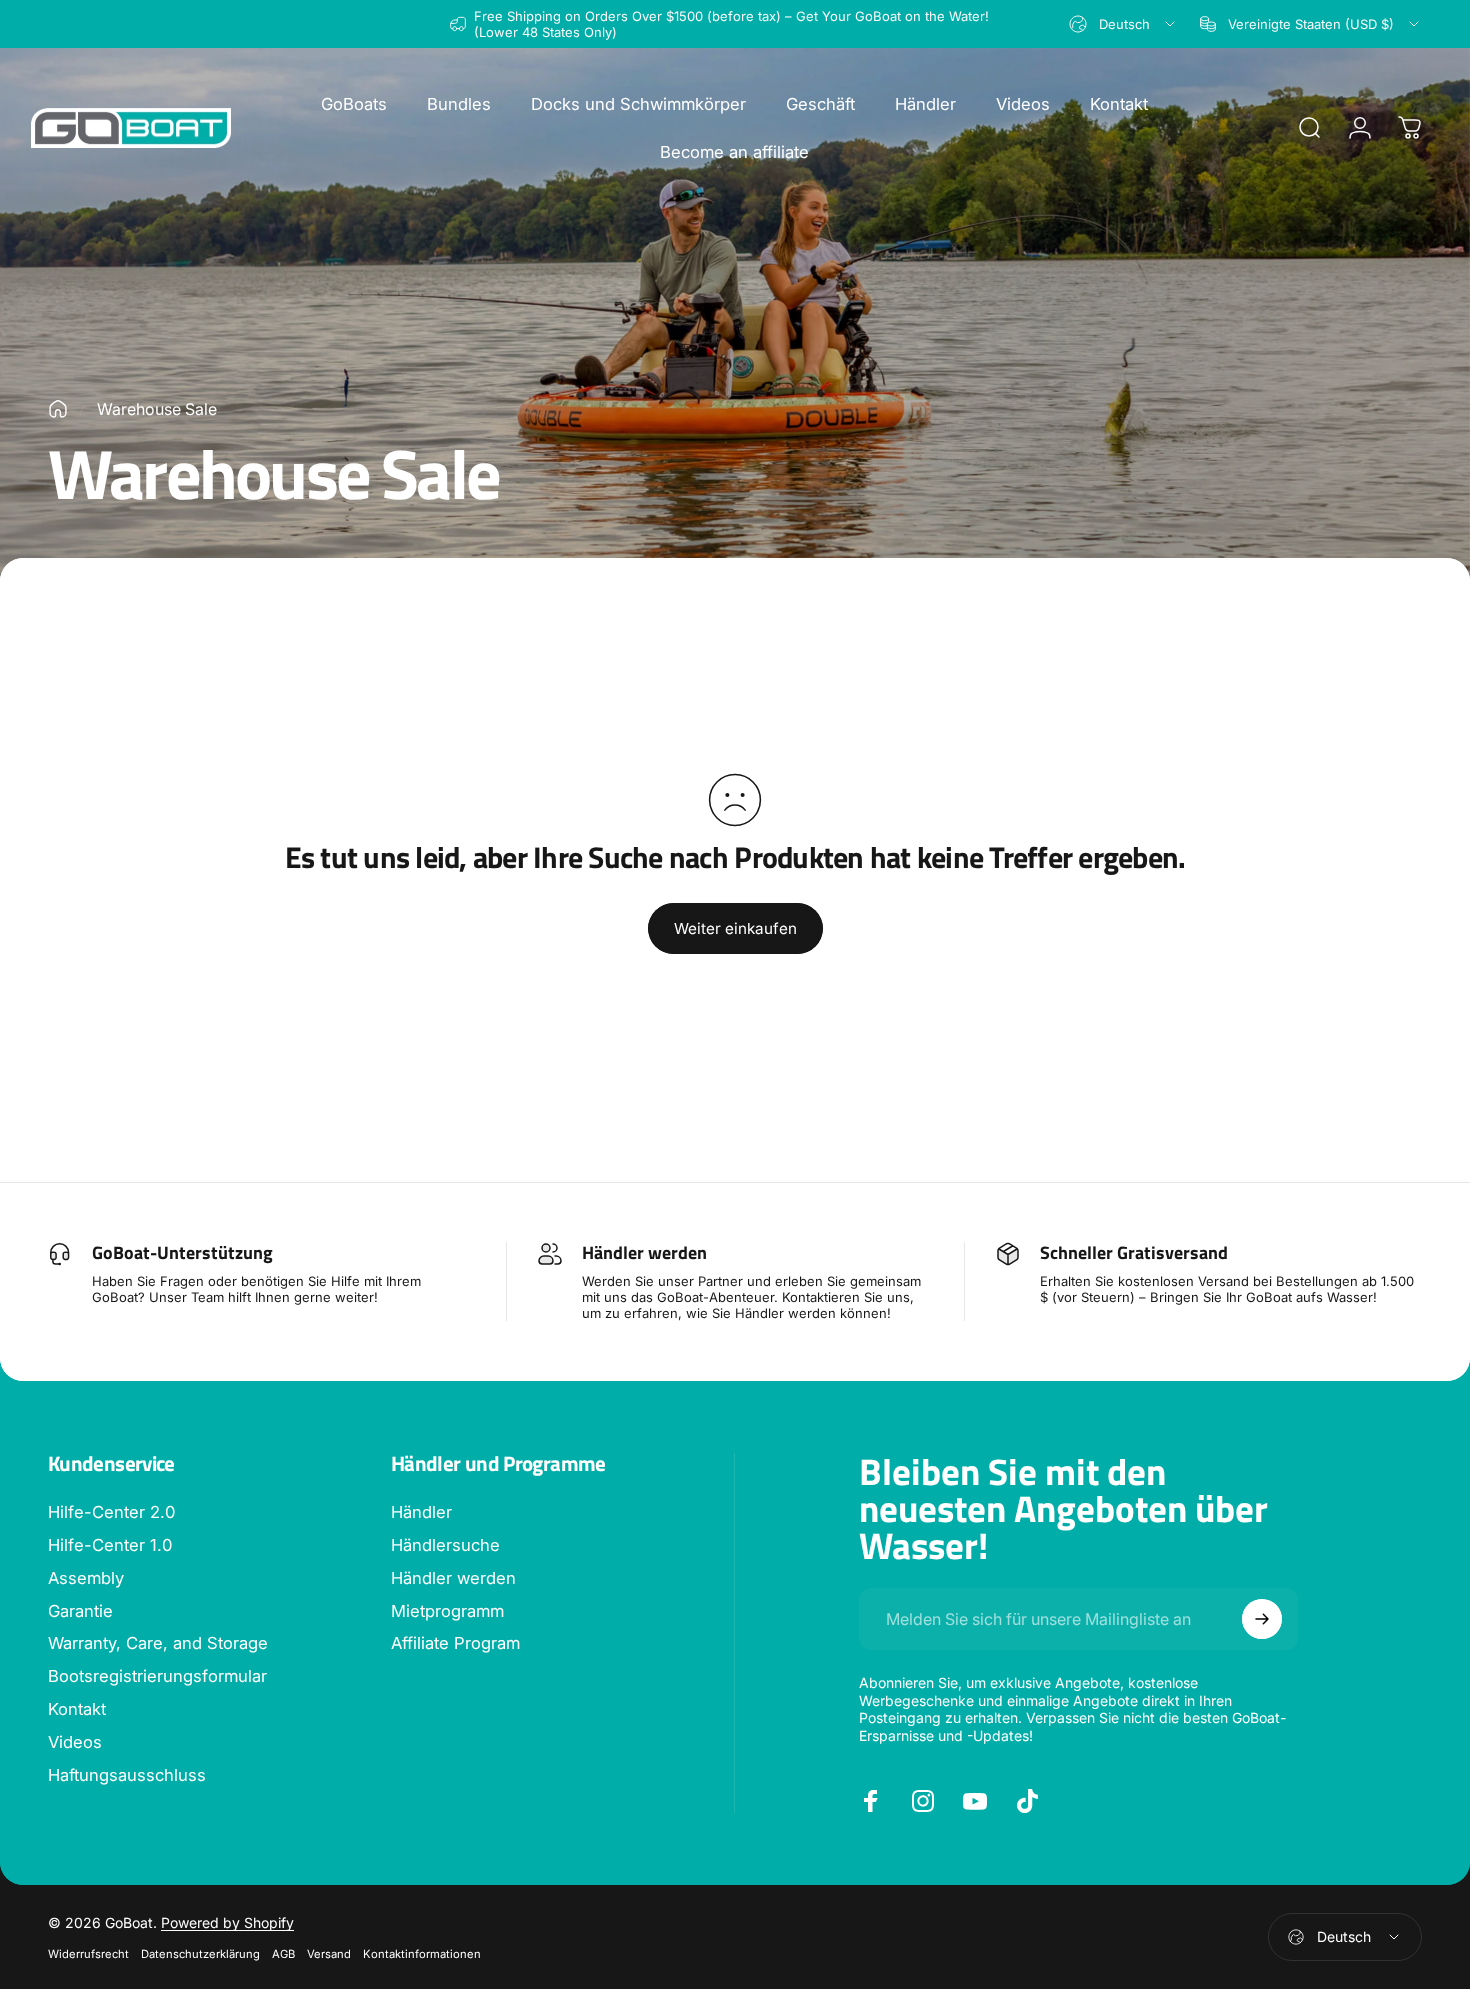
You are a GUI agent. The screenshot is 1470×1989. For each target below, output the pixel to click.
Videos (75, 1742)
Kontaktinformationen (422, 1954)
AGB (283, 1954)
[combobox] (1123, 24)
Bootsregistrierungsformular (157, 1676)
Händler (421, 1512)
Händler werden (453, 1578)
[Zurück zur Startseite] (58, 409)
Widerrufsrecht (88, 1954)
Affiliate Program (455, 1643)
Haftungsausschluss (127, 1775)
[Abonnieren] (1262, 1619)
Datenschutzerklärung (200, 1954)
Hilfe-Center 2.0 (111, 1512)
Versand (329, 1954)
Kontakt (77, 1709)
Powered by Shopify (227, 1922)
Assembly (86, 1578)
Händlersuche (445, 1545)
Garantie (80, 1611)
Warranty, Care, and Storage (158, 1643)
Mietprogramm (447, 1611)
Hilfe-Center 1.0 (110, 1545)
